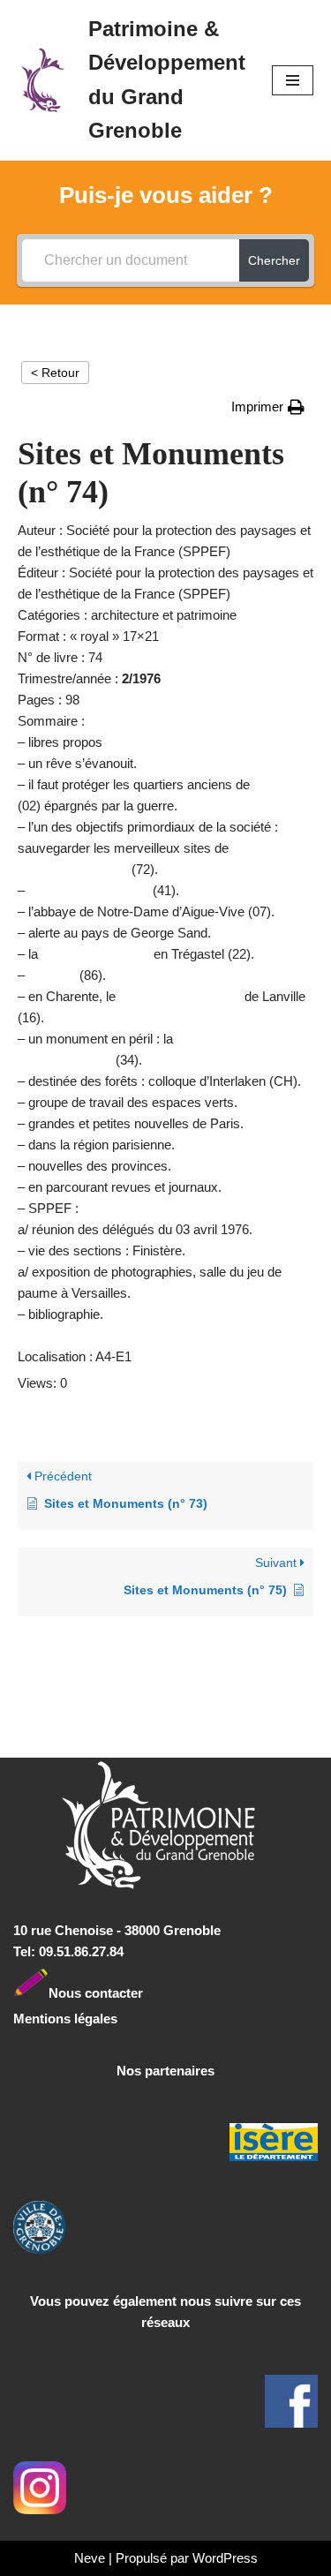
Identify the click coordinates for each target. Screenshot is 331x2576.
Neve (90, 2558)
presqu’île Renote (96, 954)
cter (131, 1992)
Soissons (282, 784)
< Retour (55, 373)
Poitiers (52, 975)
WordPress (225, 2558)
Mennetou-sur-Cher (89, 890)
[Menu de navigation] (293, 80)
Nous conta (84, 1992)
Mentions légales (65, 2019)
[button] (268, 407)
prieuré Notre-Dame (180, 996)
